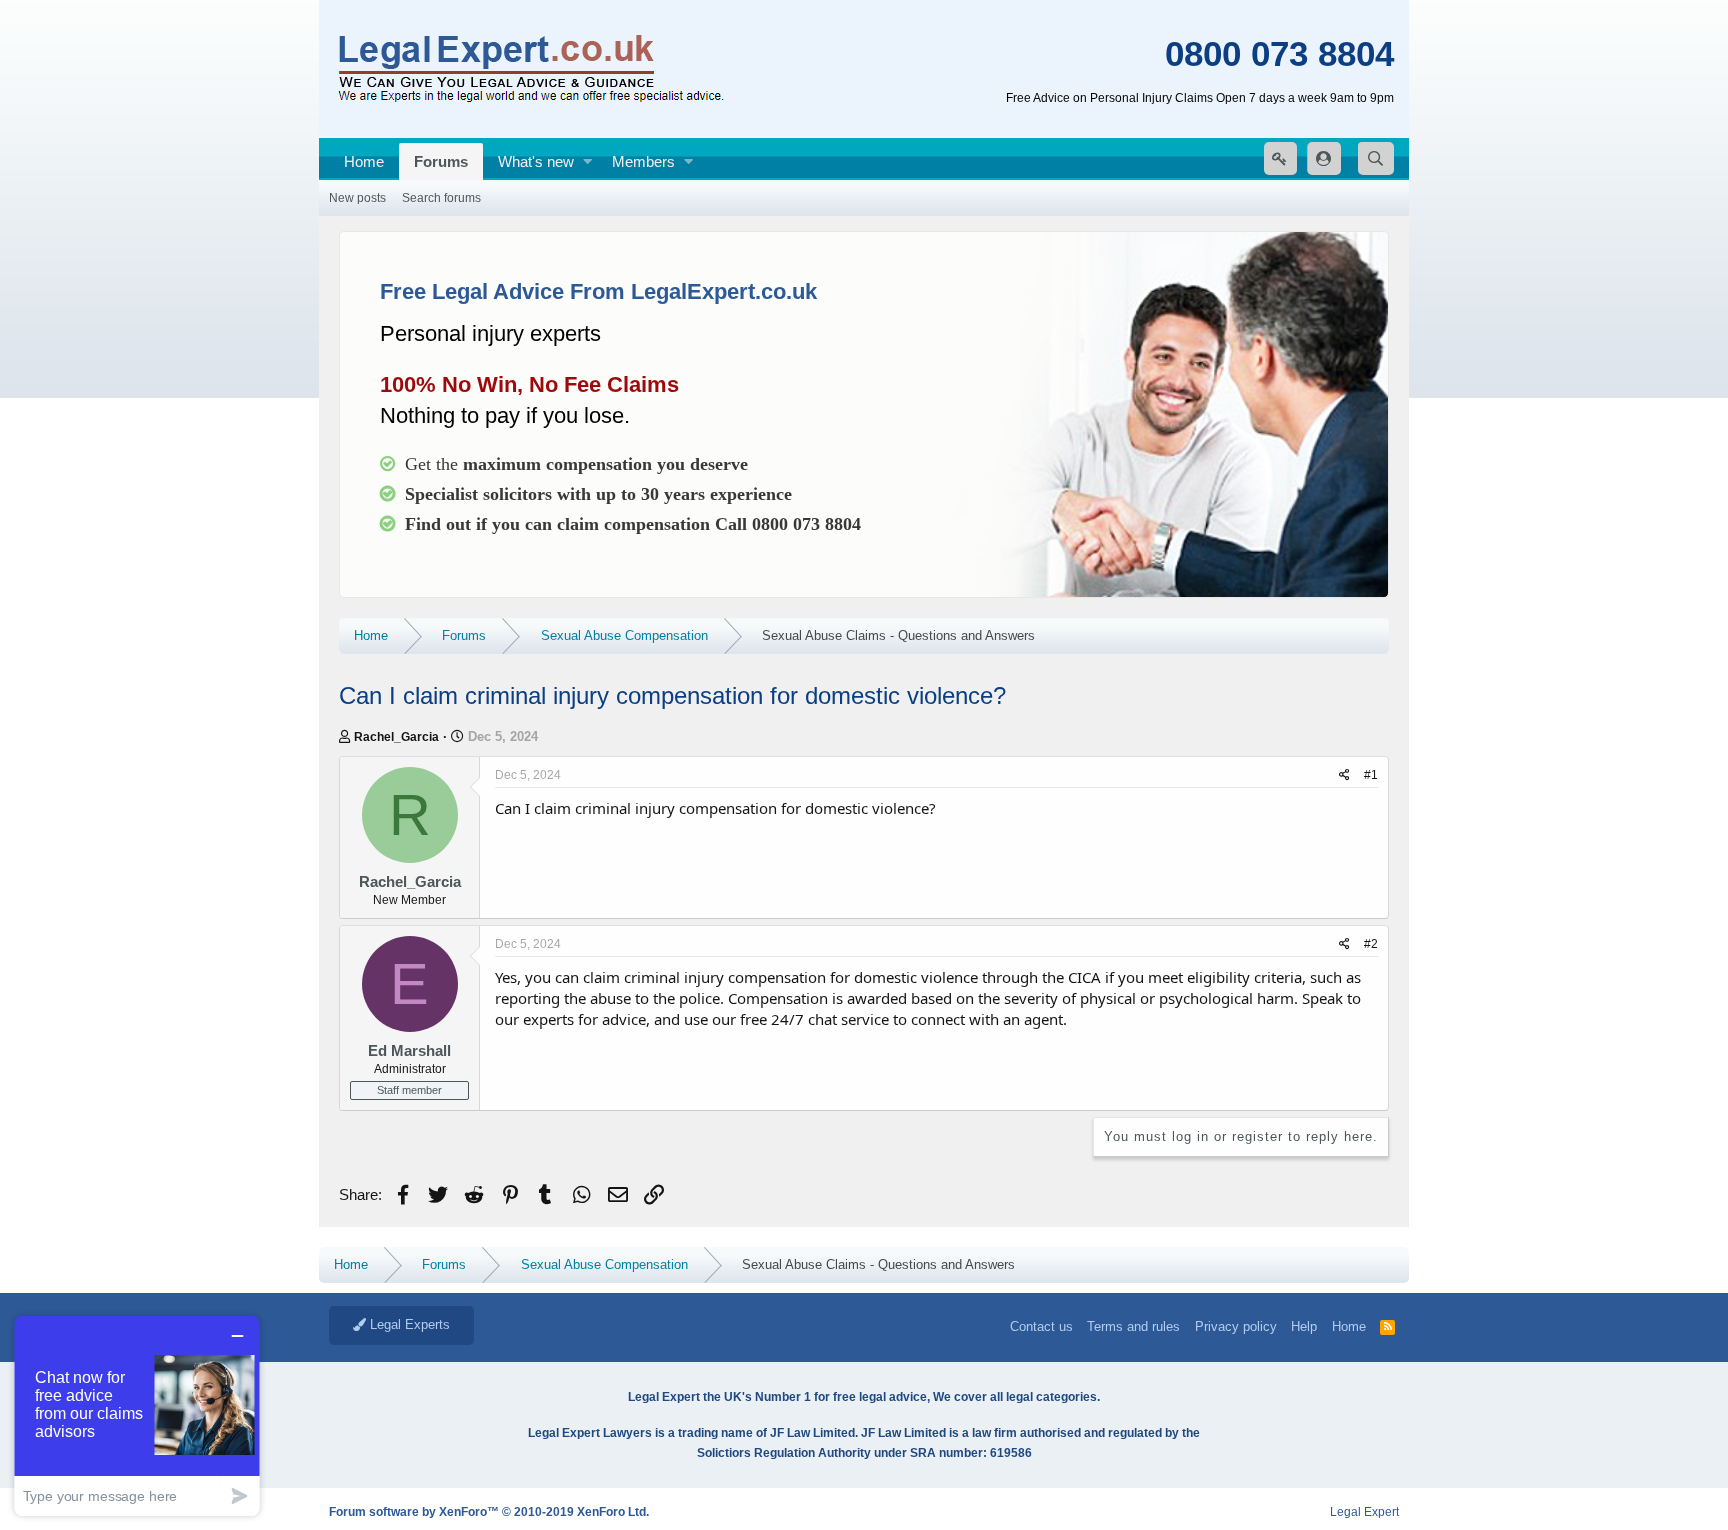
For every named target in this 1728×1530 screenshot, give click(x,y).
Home (364, 161)
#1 (1371, 775)
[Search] (1376, 158)
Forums (441, 161)
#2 (1371, 944)
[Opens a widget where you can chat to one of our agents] (137, 1415)
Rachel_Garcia (396, 737)
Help (1304, 1326)
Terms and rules (1133, 1326)
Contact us (1041, 1326)
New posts (357, 198)
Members (643, 161)
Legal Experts (408, 1324)
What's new (536, 161)
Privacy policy (1236, 1326)
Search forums (441, 198)
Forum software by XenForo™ (489, 1512)
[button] (587, 161)
